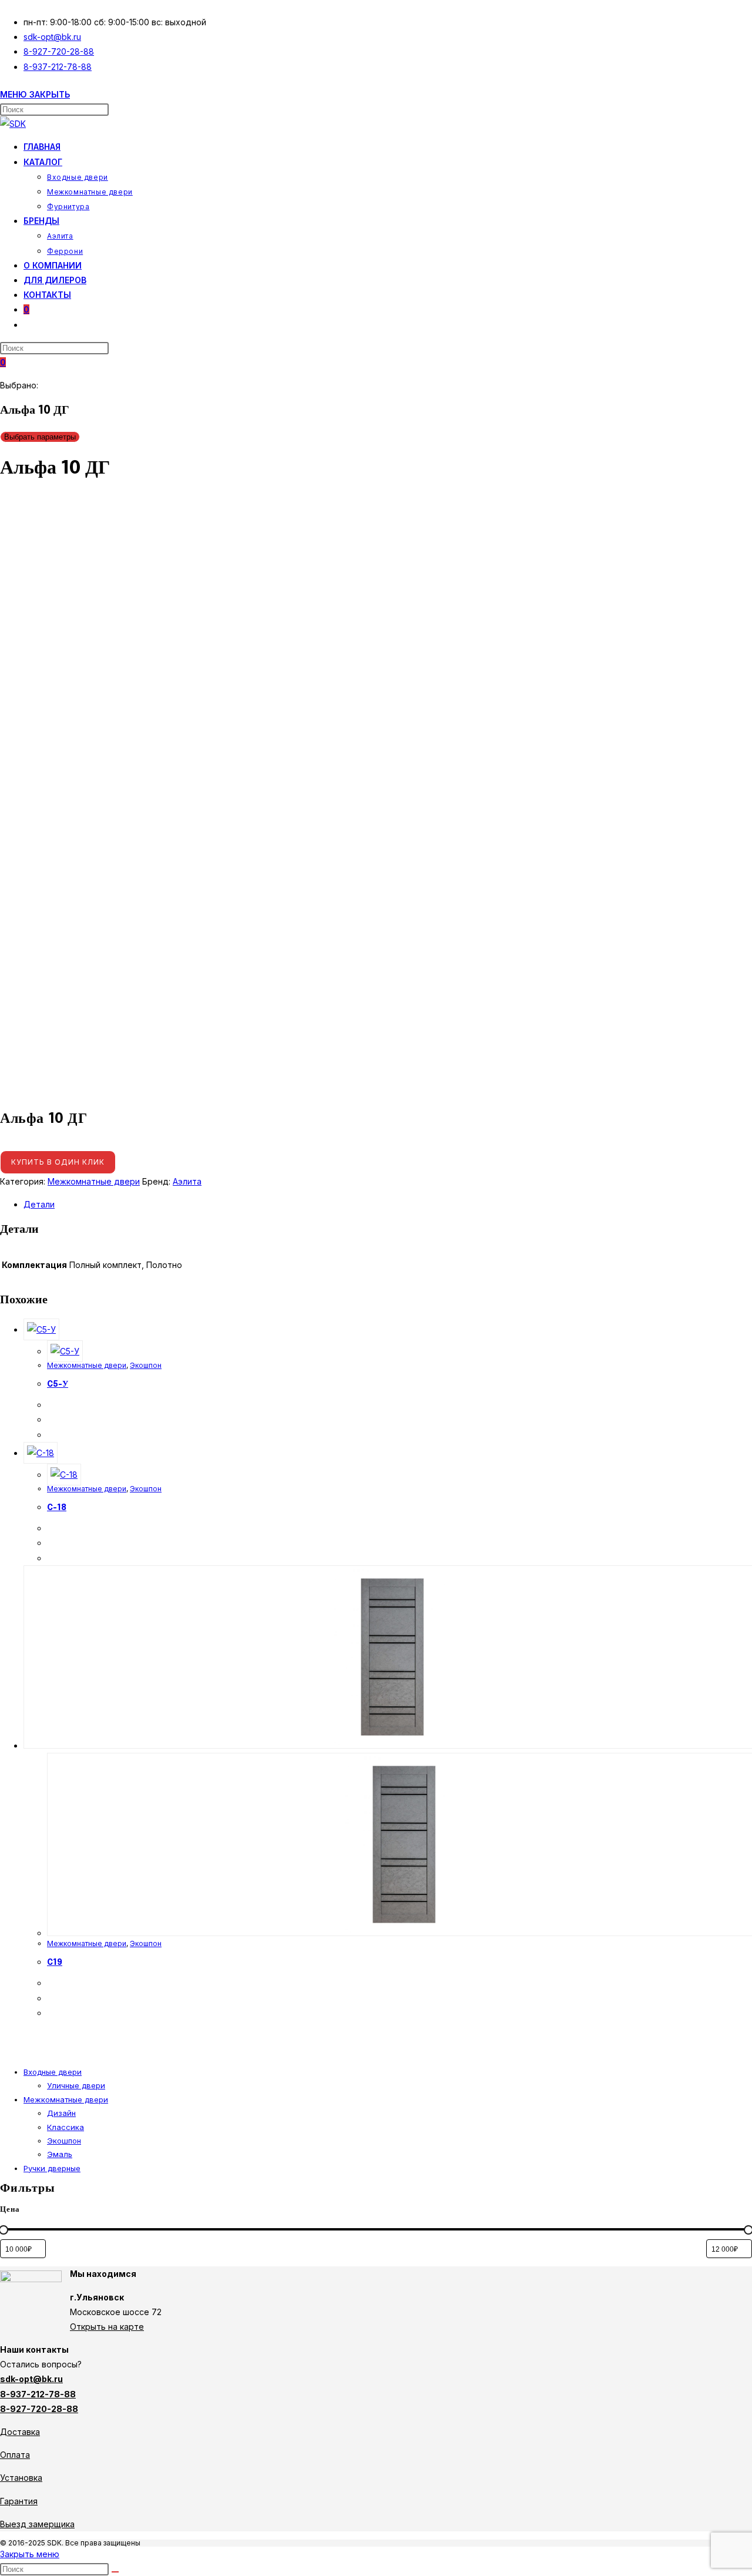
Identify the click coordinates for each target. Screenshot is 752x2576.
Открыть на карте (107, 2327)
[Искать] (115, 2572)
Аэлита (187, 1181)
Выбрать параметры (40, 437)
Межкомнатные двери (94, 1181)
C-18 (57, 1508)
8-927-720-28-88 (39, 2409)
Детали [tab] (39, 1204)
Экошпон (146, 1365)
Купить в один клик (58, 1162)
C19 (55, 1963)
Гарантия (19, 2501)
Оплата (15, 2455)
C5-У (58, 1384)
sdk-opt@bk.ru (31, 2379)
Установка (21, 2478)
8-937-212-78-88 (38, 2394)
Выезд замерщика (37, 2524)
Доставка (20, 2432)
